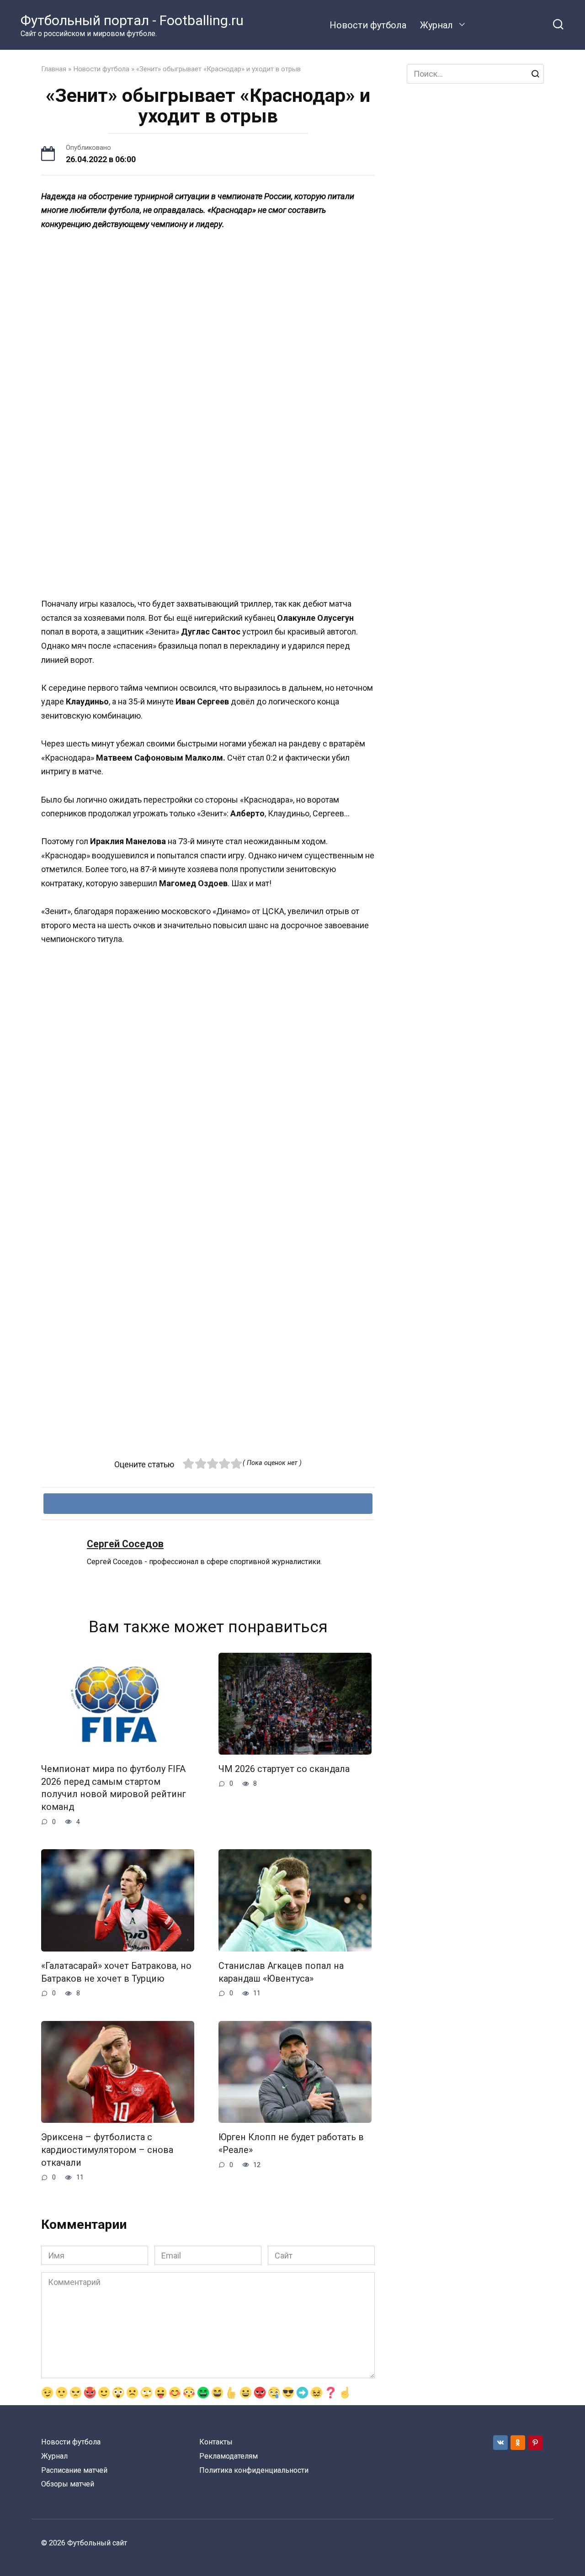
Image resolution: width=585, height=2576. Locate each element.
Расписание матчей (74, 2470)
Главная (54, 69)
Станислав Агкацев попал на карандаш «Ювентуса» (281, 1972)
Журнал (436, 25)
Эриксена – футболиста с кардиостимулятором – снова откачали (107, 2150)
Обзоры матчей (68, 2484)
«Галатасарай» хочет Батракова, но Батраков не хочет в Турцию (116, 1972)
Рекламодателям (229, 2456)
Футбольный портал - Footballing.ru (132, 20)
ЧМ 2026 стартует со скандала (284, 1769)
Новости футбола (368, 25)
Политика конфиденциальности (254, 2470)
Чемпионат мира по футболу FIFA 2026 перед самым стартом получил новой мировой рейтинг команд (114, 1788)
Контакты (216, 2442)
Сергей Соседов (125, 1544)
